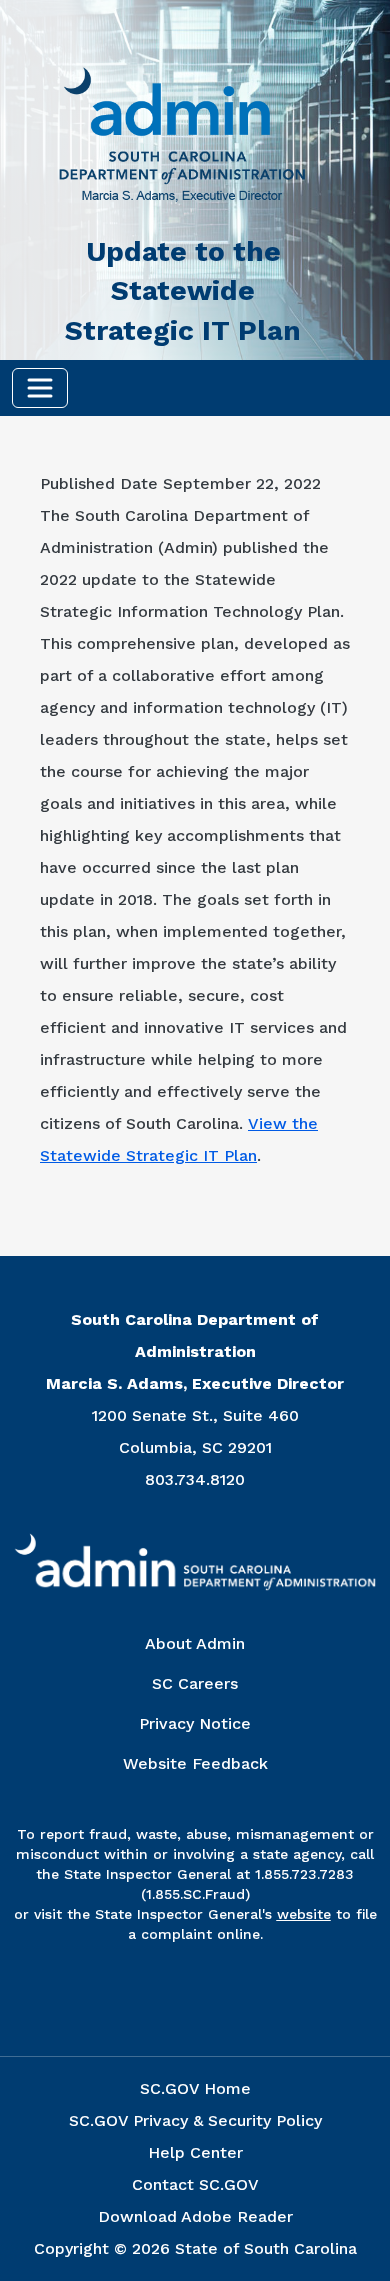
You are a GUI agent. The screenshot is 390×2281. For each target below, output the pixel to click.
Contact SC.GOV (195, 2184)
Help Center (195, 2152)
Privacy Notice (195, 1723)
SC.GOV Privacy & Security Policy (195, 2120)
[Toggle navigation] (40, 388)
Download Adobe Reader (195, 2216)
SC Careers (195, 1683)
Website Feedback (195, 1763)
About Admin (195, 1643)
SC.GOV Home (195, 2088)
